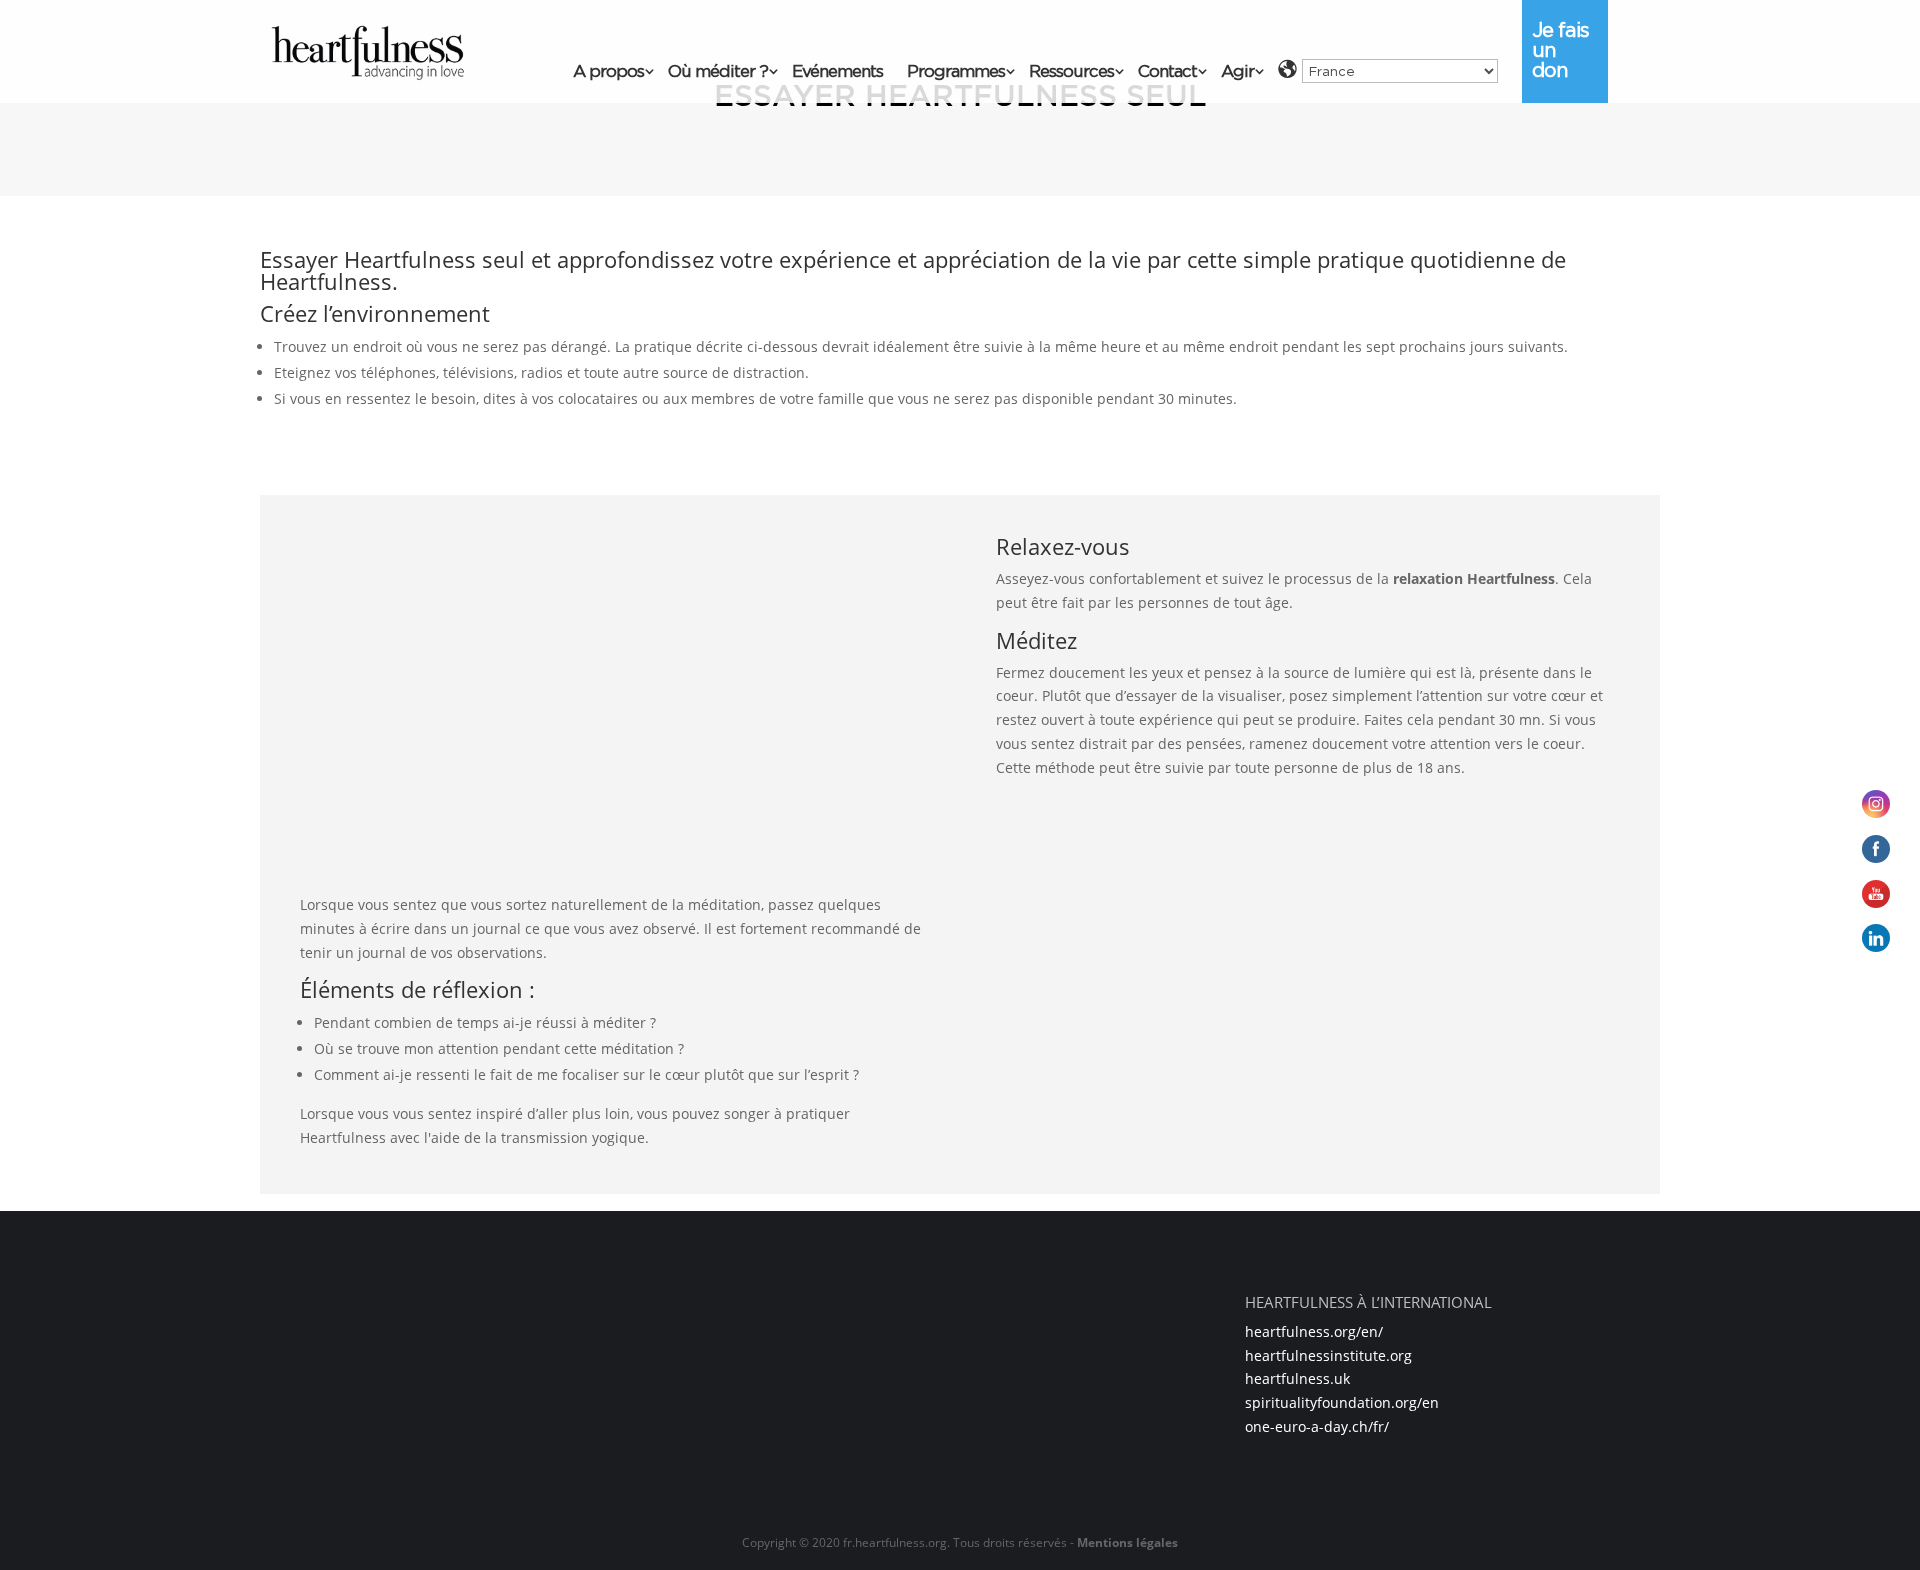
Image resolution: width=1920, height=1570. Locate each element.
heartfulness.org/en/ (1314, 1331)
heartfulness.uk (1297, 1378)
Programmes (956, 72)
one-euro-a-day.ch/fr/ (1317, 1426)
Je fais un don (1560, 50)
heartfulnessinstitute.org (1328, 1355)
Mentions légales (1127, 1542)
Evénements (837, 72)
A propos (608, 72)
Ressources (1071, 72)
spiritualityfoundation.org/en (1342, 1402)
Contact (1167, 72)
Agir (1237, 72)
